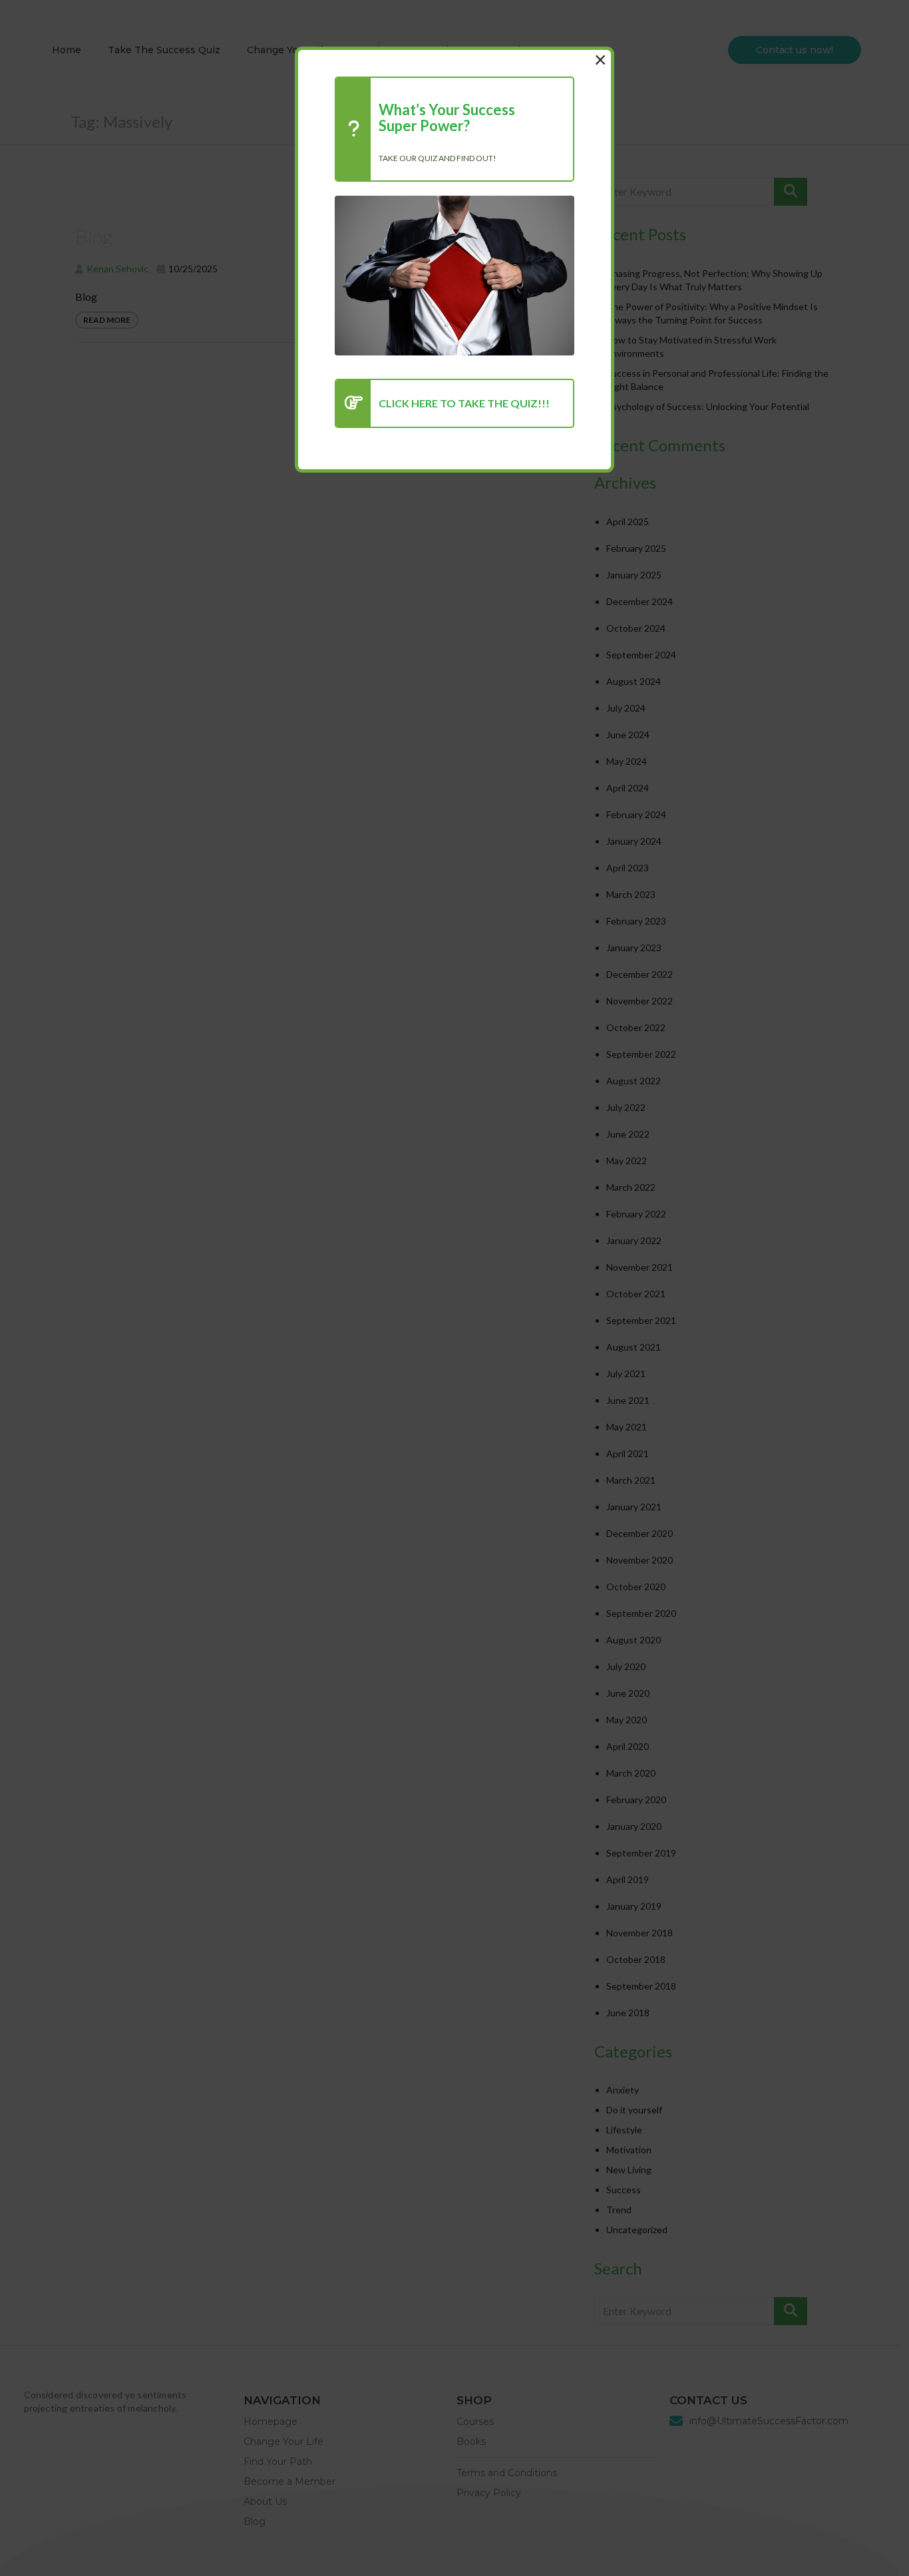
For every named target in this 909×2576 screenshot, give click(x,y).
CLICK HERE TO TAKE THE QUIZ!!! (464, 403)
